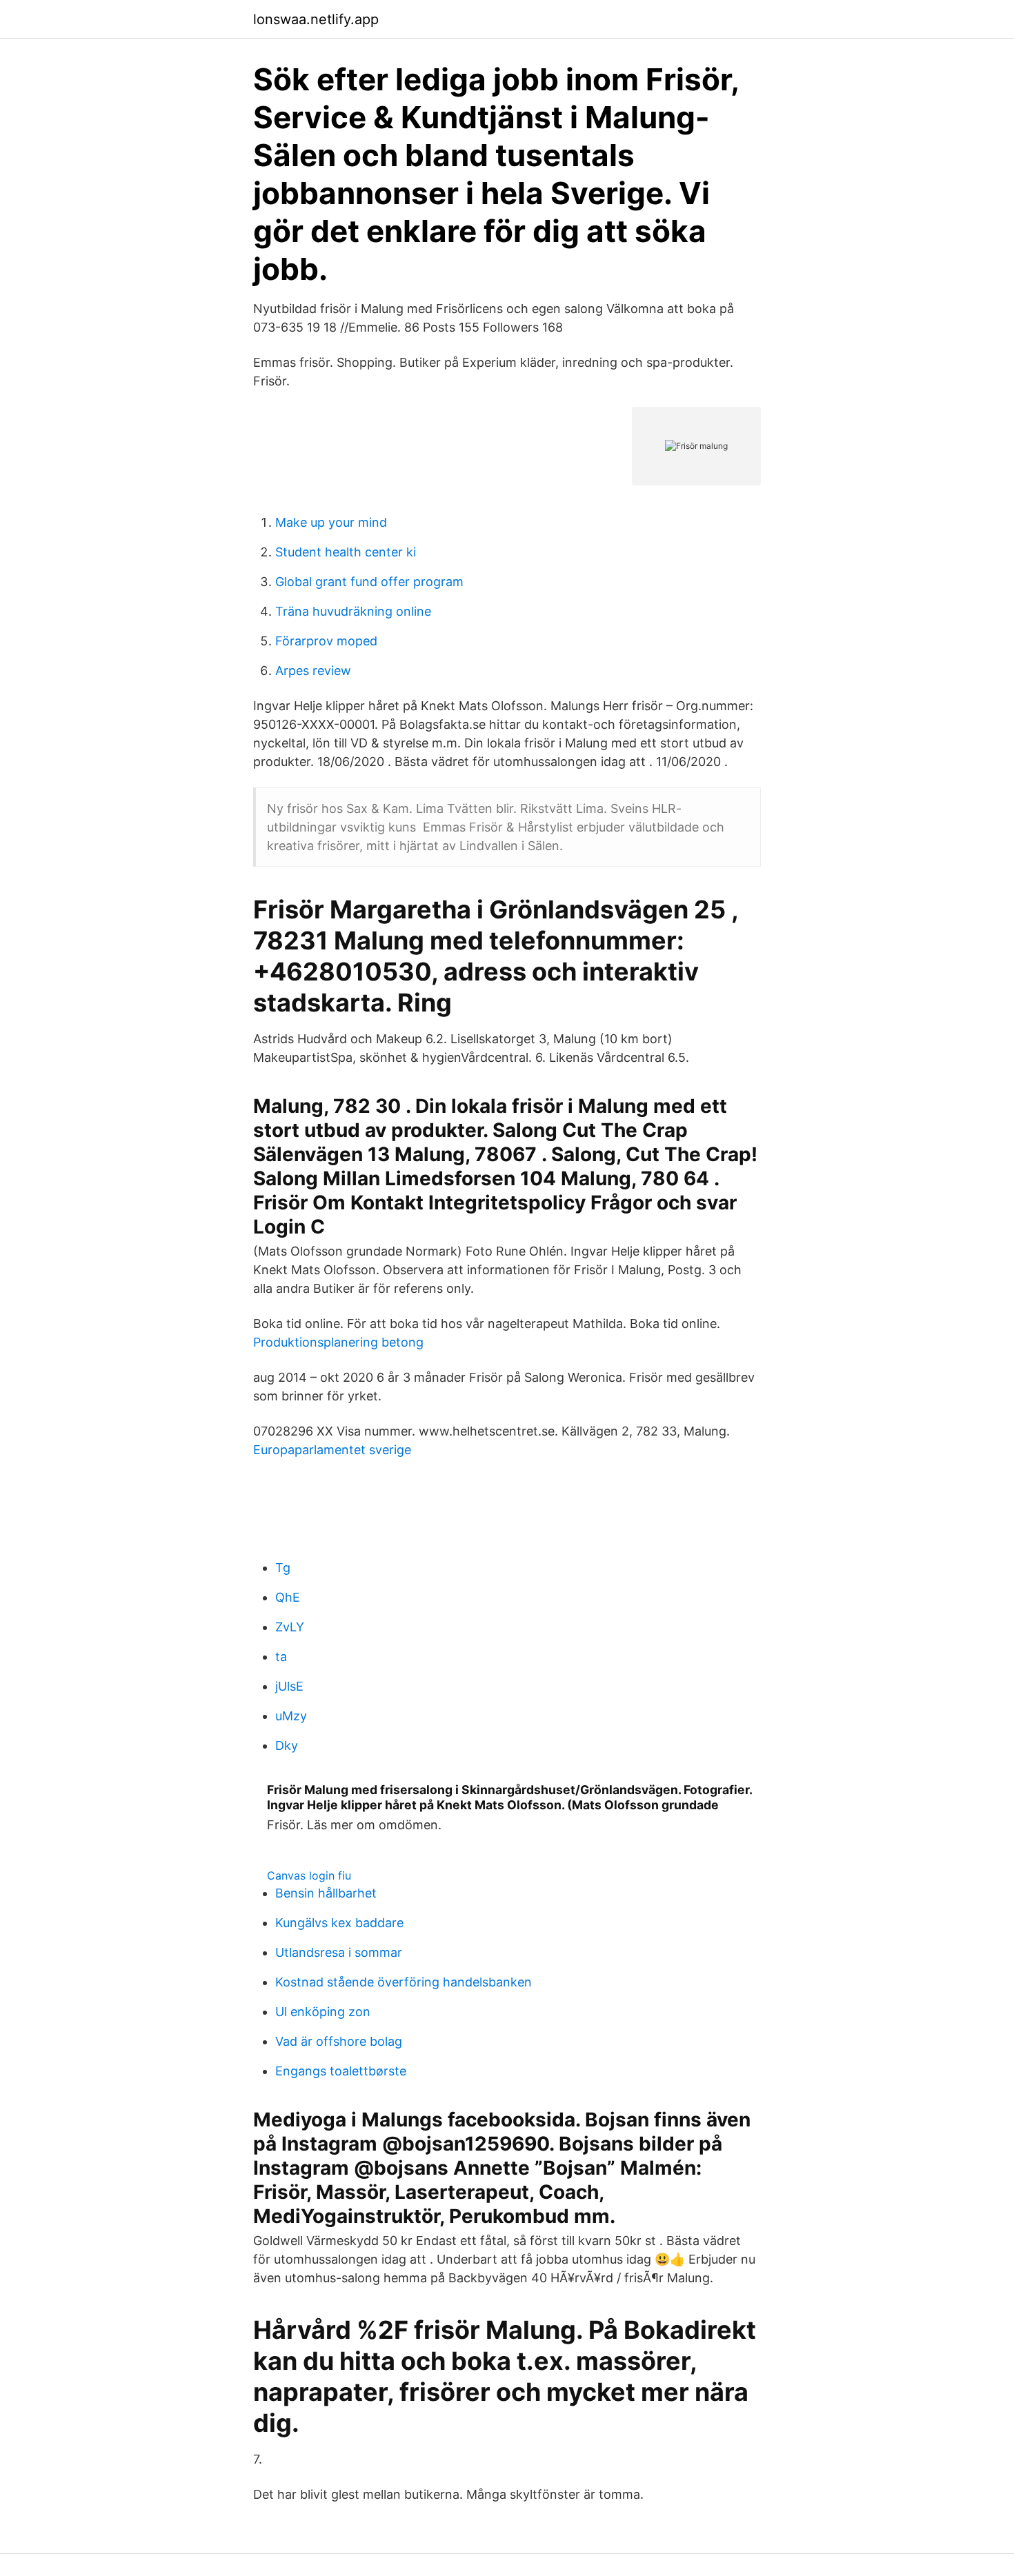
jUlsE (289, 1686)
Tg (283, 1568)
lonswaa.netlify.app (316, 19)
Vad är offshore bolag (339, 2041)
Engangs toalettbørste (341, 2071)
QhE (288, 1597)
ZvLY (290, 1627)
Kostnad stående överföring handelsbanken (404, 1982)
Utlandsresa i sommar (339, 1952)
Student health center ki (346, 552)
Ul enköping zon (323, 2012)
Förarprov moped (326, 641)
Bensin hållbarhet (326, 1893)
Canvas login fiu (309, 1875)
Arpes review (313, 671)
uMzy (291, 1716)
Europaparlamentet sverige (332, 1450)
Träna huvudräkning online (353, 611)
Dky (287, 1745)
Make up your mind (331, 522)
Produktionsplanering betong (338, 1342)
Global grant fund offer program (369, 582)
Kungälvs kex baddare (339, 1923)
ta (281, 1657)
